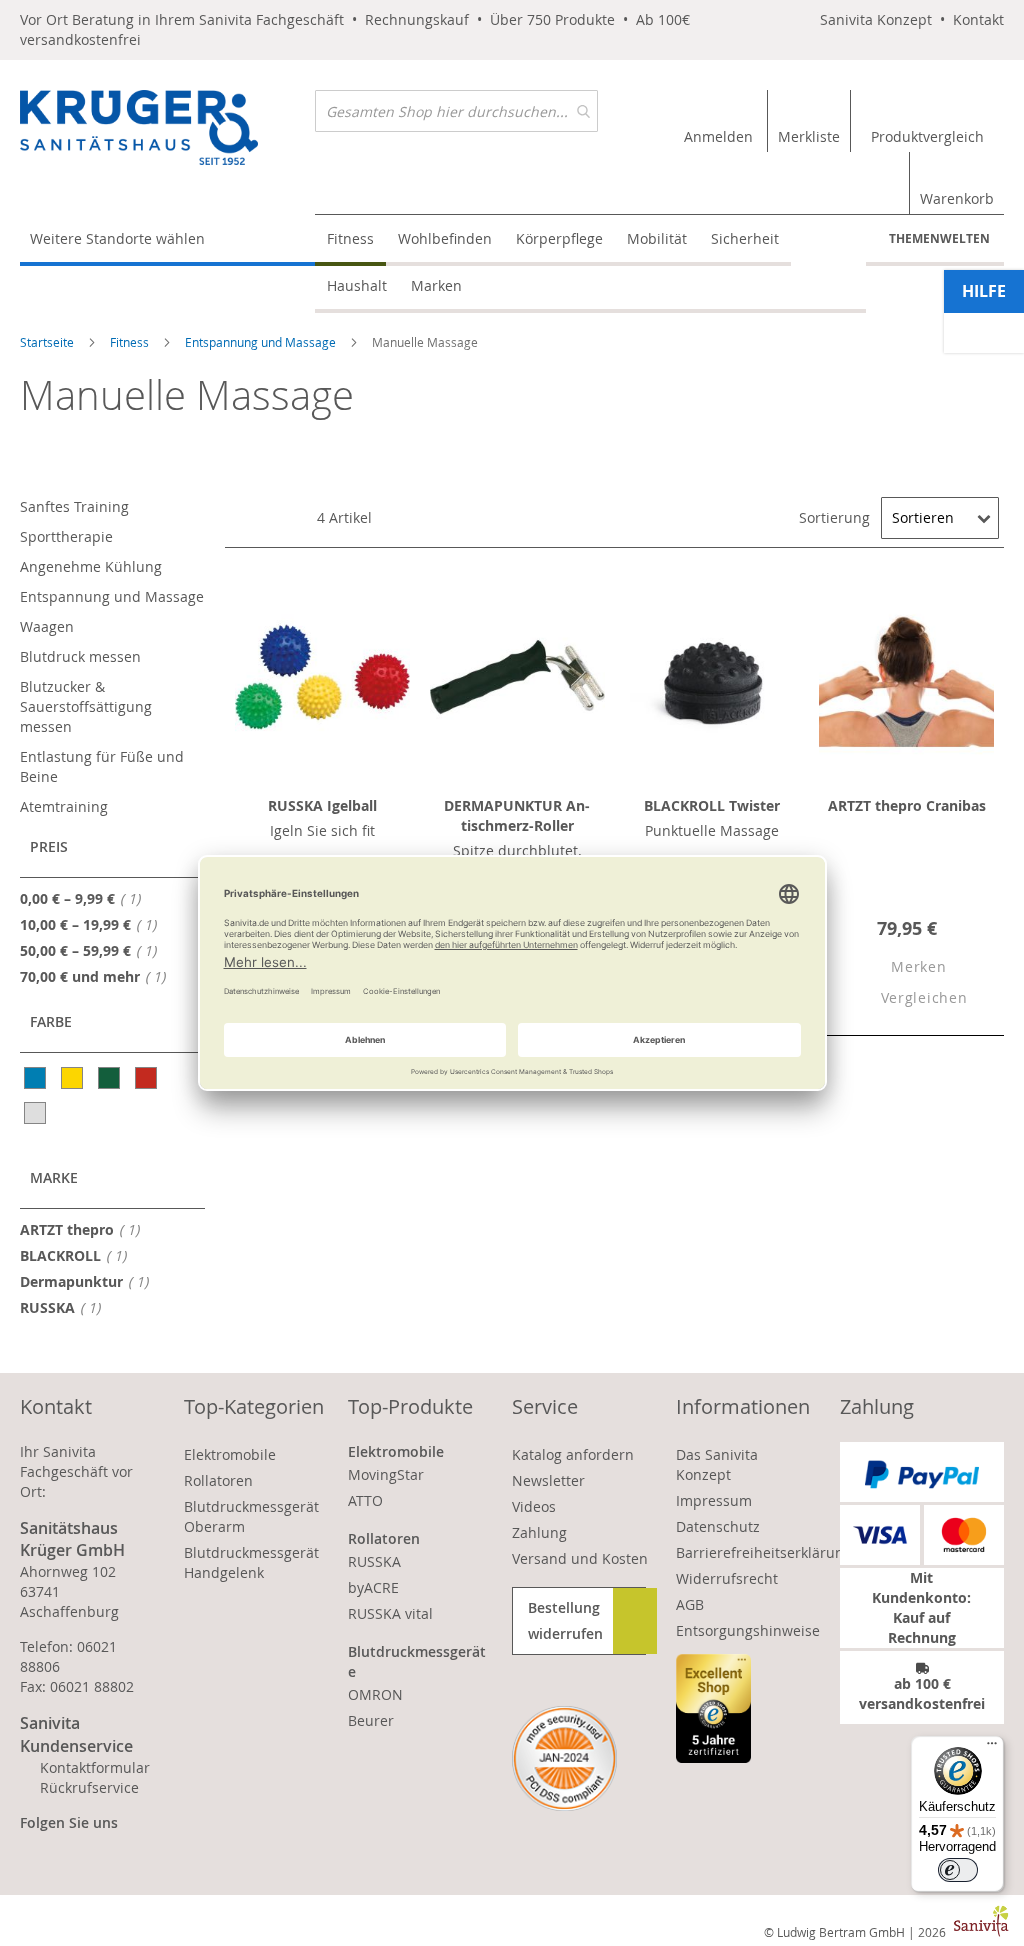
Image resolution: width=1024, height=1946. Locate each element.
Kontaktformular (95, 1767)
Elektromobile (230, 1454)
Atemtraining (64, 806)
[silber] (36, 1113)
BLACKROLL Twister (712, 805)
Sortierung (834, 517)
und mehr (98, 976)
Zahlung (539, 1532)
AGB (690, 1604)
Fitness (131, 342)
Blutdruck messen (80, 656)
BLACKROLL (79, 1255)
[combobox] (456, 111)
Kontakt (978, 19)
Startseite (48, 342)
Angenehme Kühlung (91, 566)
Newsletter (548, 1480)
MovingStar (386, 1474)
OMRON (375, 1694)
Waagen (47, 626)
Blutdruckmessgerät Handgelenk (251, 1562)
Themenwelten (939, 238)
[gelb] (73, 1078)
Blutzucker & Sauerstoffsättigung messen (86, 706)
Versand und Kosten (580, 1558)
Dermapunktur (90, 1281)
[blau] (36, 1078)
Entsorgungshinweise (748, 1630)
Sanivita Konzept (876, 19)
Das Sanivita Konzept (717, 1464)
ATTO (365, 1500)
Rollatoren (218, 1480)
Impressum (714, 1500)
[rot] (147, 1078)
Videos (534, 1506)
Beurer (371, 1720)
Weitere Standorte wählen (117, 238)
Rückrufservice (89, 1787)
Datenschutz (718, 1526)
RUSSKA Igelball (322, 805)
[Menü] (992, 1748)
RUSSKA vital (390, 1613)
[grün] (110, 1078)
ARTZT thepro (85, 1229)
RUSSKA (66, 1307)
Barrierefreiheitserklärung (764, 1552)
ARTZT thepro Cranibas (907, 805)
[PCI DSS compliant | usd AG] (564, 1758)
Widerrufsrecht (727, 1578)
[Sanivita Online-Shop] (167, 127)
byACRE (373, 1587)
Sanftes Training (74, 506)
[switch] (958, 1870)
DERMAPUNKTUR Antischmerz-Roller (517, 815)
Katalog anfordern (573, 1454)
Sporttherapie (66, 536)
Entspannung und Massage (262, 342)
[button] (902, 967)
